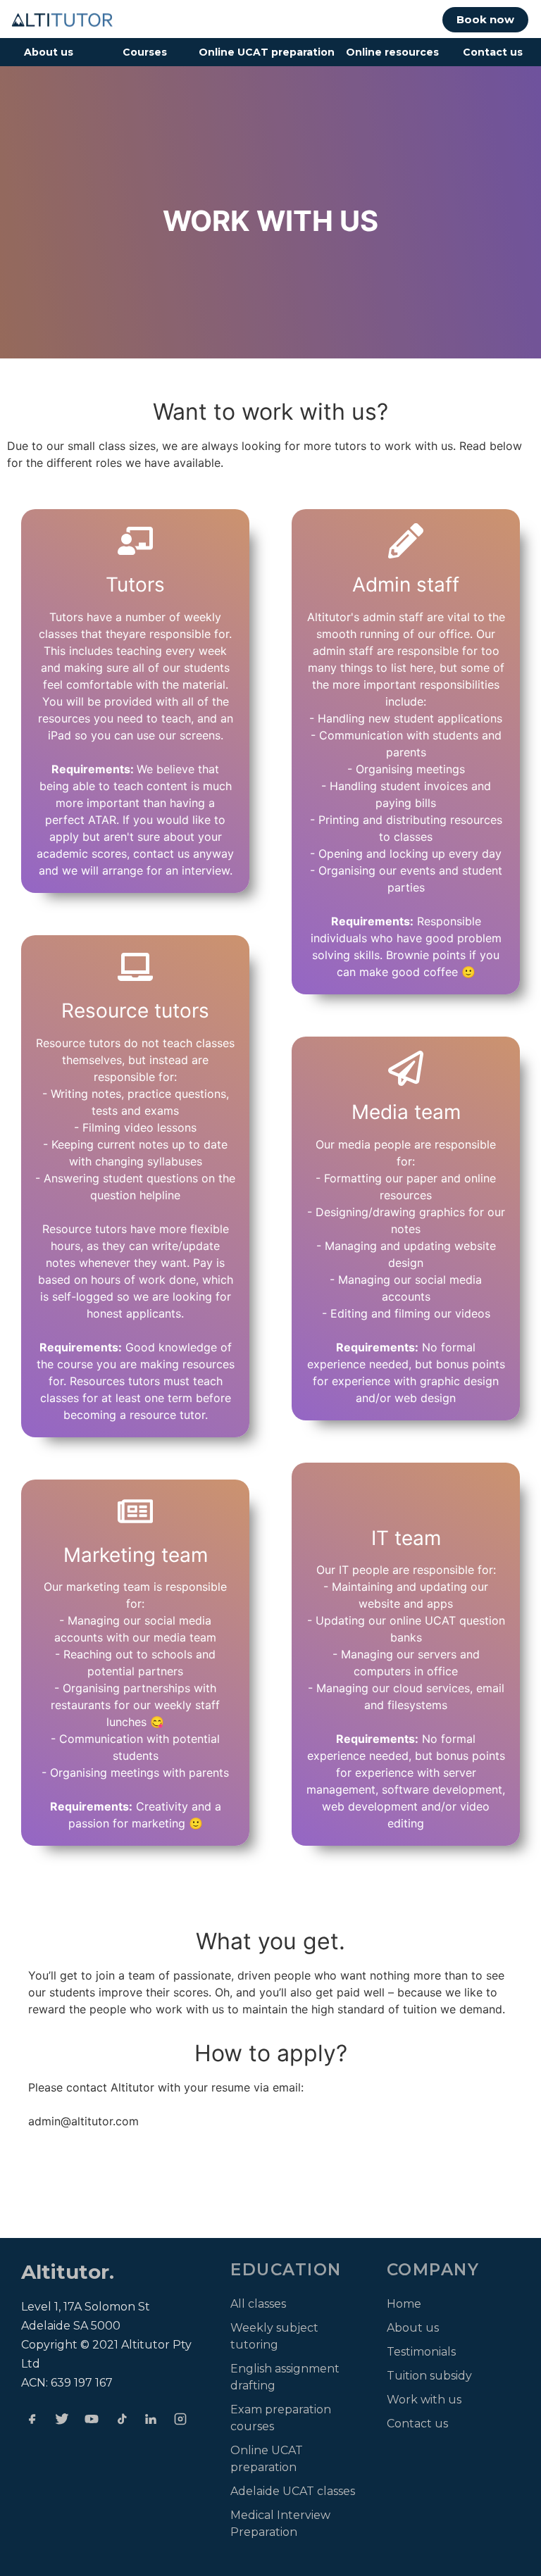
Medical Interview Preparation (280, 2524)
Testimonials (421, 2352)
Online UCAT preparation (267, 52)
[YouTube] (92, 2419)
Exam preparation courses (281, 2418)
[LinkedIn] (151, 2419)
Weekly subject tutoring (274, 2336)
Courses (145, 52)
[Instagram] (180, 2419)
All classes (258, 2304)
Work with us (424, 2400)
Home (404, 2304)
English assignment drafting (285, 2377)
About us (49, 52)
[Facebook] (32, 2419)
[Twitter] (62, 2419)
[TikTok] (121, 2419)
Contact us (493, 52)
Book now (485, 19)
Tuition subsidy (429, 2376)
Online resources (392, 52)
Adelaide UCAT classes (293, 2491)
